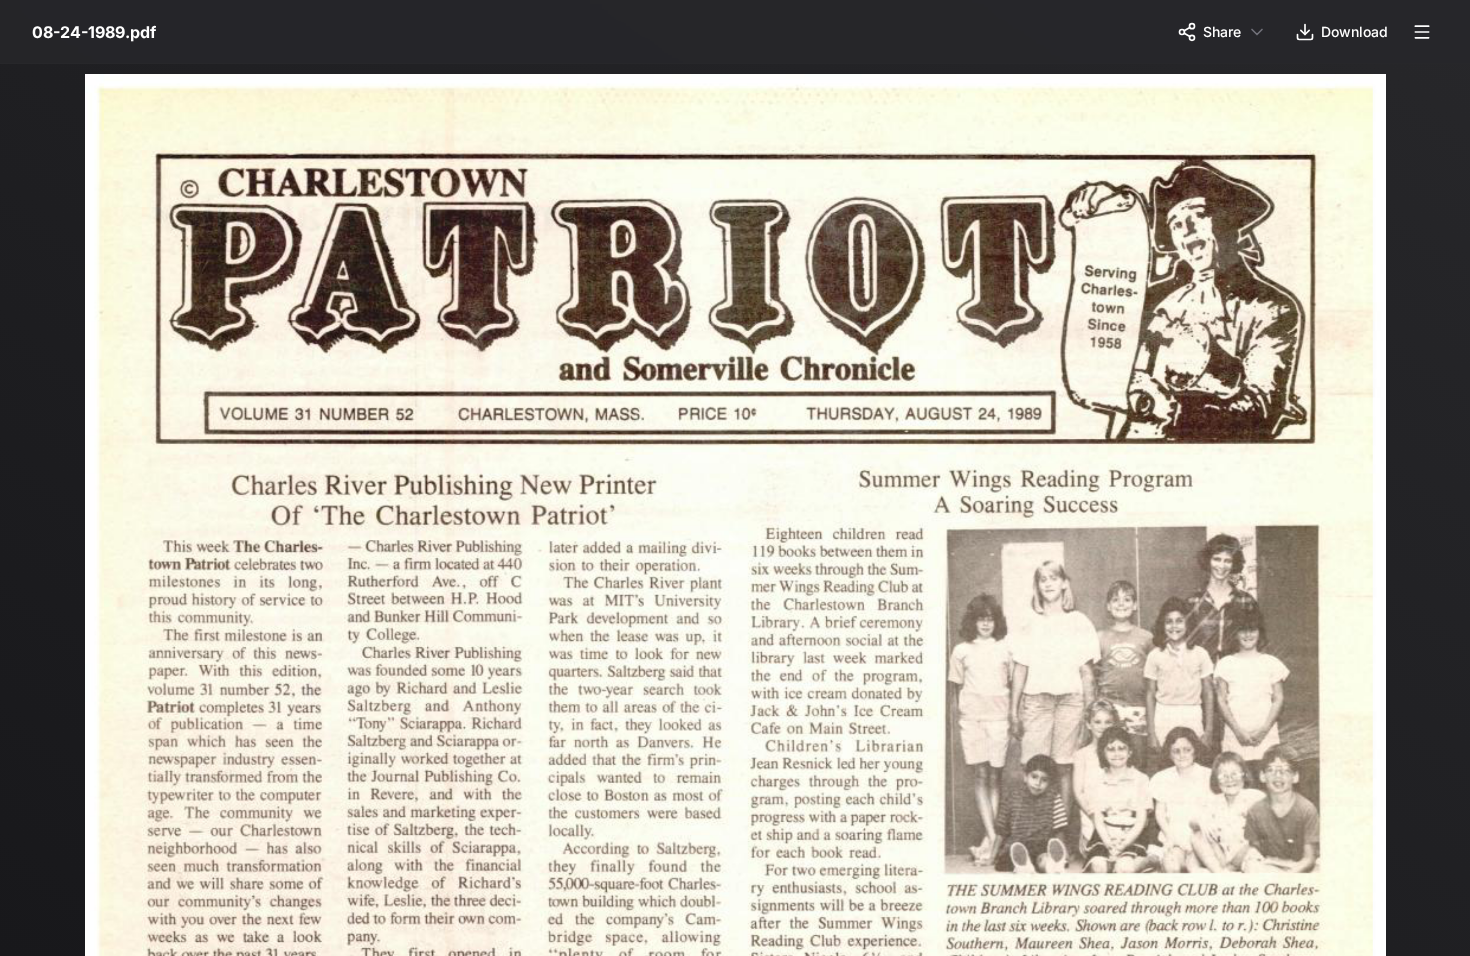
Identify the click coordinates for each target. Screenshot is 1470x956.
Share (1222, 31)
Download (1354, 31)
